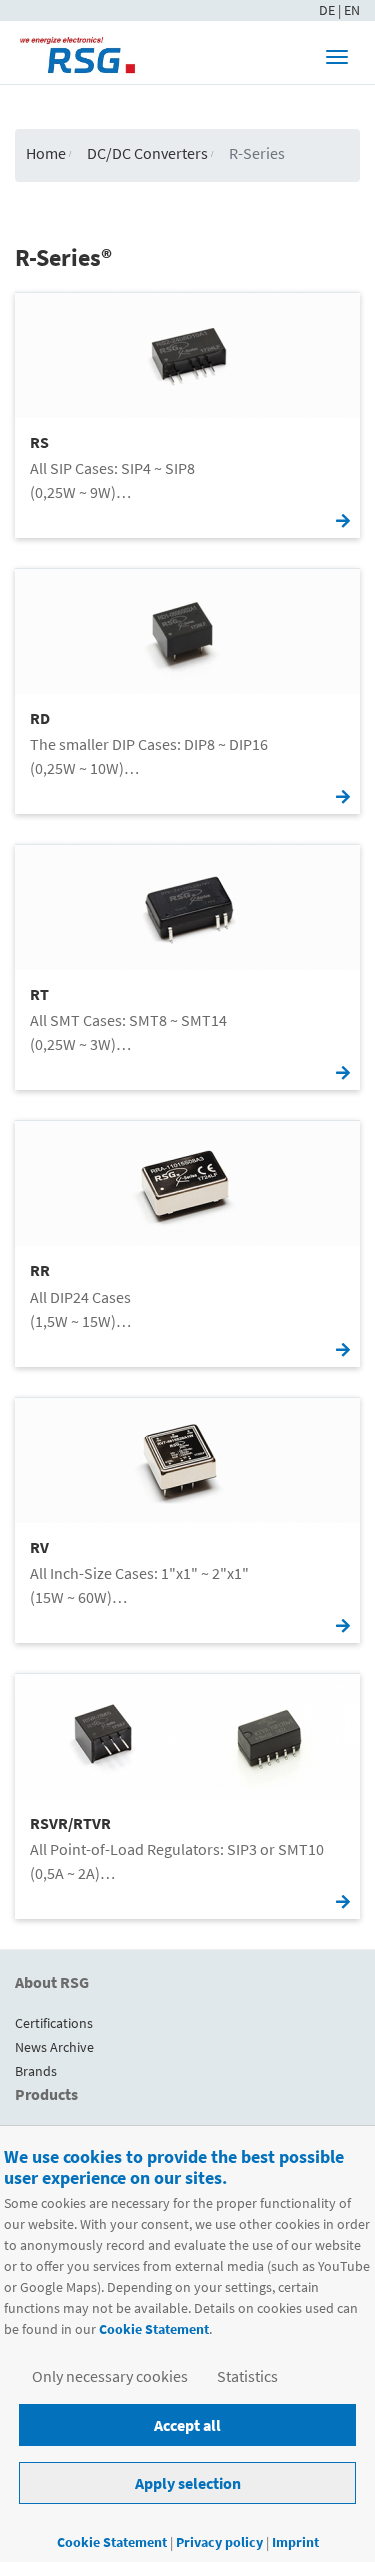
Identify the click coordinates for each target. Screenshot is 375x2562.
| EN (349, 10)
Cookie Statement (154, 2329)
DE (328, 10)
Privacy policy (221, 2542)
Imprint (295, 2542)
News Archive (54, 2047)
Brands (36, 2071)
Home (46, 153)
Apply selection (188, 2483)
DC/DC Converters (147, 153)
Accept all (187, 2425)
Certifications (54, 2023)
